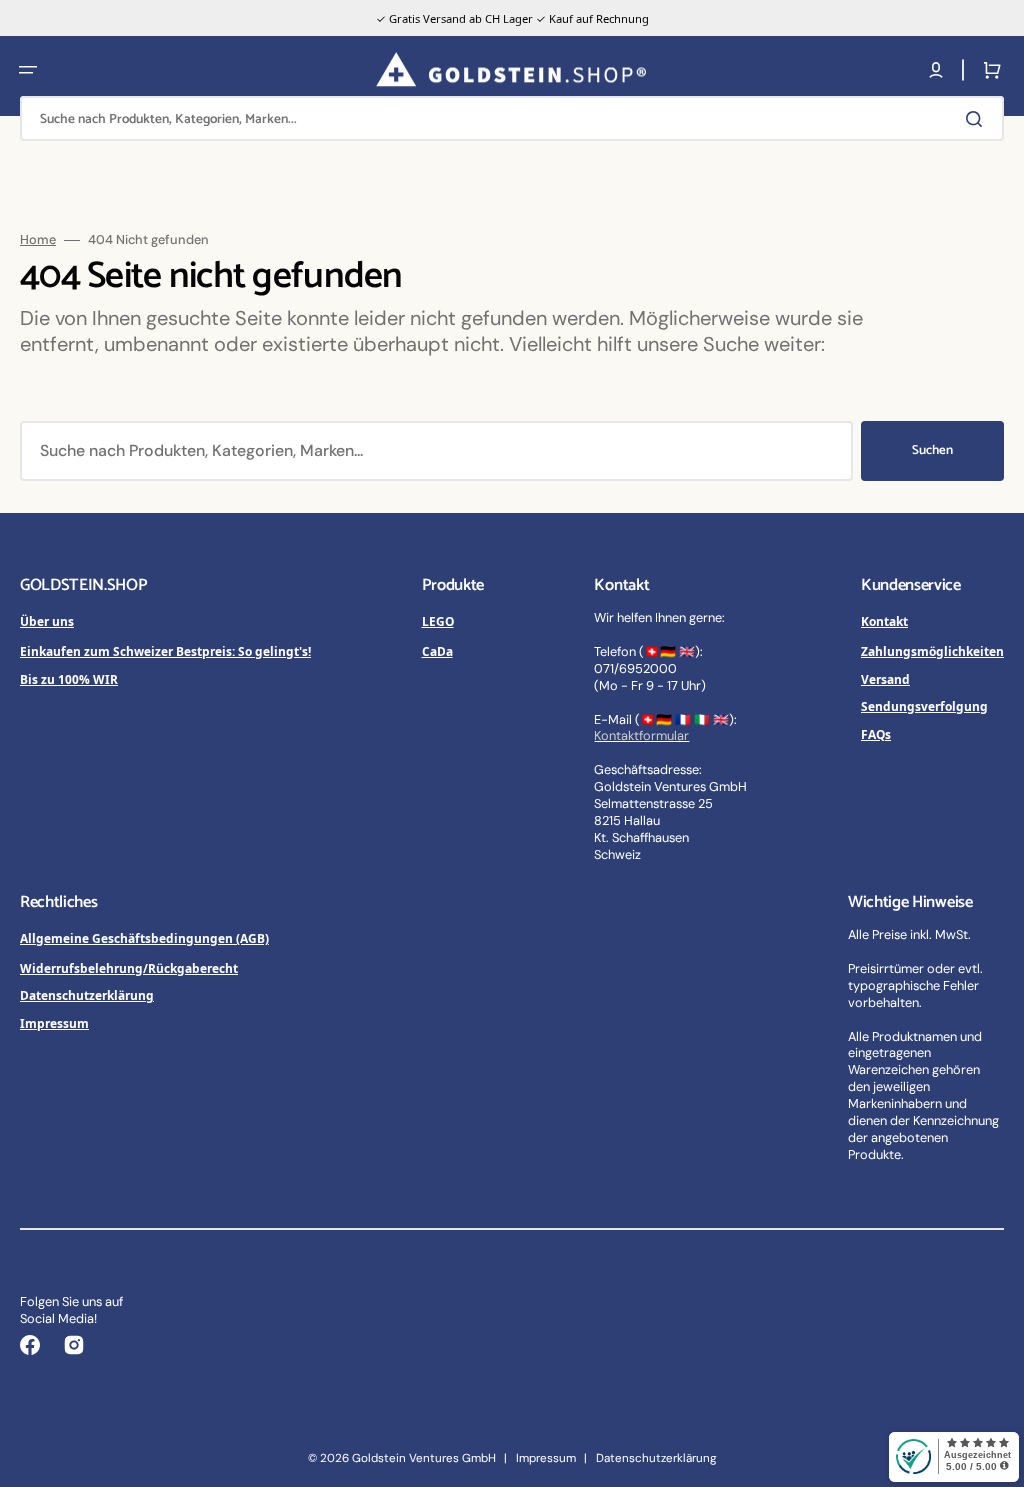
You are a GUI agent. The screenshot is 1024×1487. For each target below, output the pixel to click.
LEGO (438, 621)
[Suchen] (978, 119)
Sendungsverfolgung (924, 706)
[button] (28, 70)
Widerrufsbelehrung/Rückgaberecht (129, 968)
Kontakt (884, 621)
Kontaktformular (641, 735)
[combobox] (512, 118)
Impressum (54, 1023)
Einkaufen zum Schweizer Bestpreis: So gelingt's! (165, 651)
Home (38, 240)
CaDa (437, 651)
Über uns (47, 621)
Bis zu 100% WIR (69, 679)
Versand (885, 679)
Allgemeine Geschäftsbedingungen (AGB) (144, 938)
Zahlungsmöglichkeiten (932, 651)
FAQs (876, 734)
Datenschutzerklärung (87, 995)
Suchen (932, 450)
